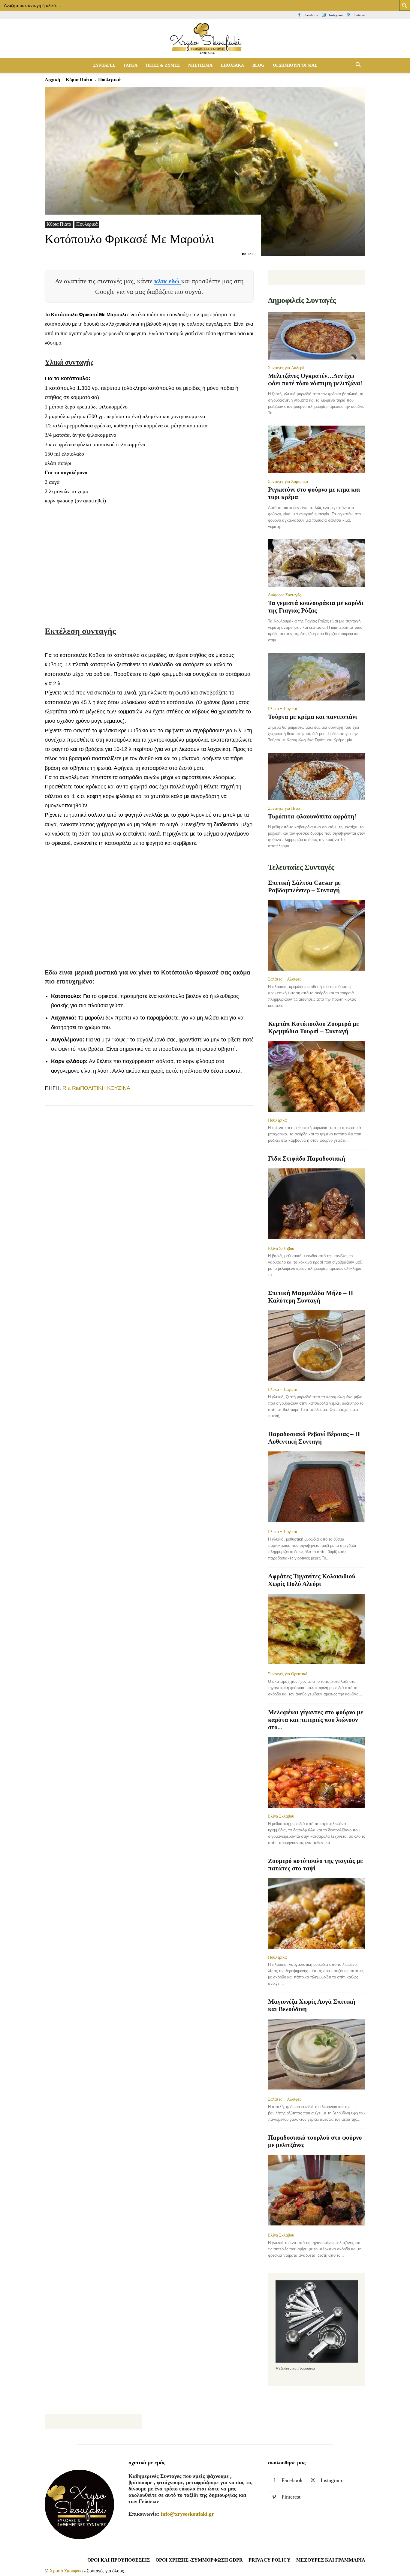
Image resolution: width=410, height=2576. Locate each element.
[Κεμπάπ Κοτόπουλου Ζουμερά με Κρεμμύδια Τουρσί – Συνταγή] (317, 1076)
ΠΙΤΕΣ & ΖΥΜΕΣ (163, 65)
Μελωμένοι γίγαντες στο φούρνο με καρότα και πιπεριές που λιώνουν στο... (316, 1720)
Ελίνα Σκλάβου (281, 1249)
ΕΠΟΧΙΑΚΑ (232, 65)
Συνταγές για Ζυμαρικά (288, 481)
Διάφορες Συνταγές (285, 595)
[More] (160, 1128)
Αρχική (52, 80)
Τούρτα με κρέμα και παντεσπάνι (313, 717)
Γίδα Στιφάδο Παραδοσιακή (307, 1158)
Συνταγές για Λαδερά (286, 368)
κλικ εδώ (168, 281)
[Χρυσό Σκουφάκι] (205, 39)
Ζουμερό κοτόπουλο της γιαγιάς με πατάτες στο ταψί (315, 1865)
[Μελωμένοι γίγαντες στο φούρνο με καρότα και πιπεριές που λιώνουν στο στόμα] (317, 1772)
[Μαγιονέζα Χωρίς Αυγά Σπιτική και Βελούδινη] (317, 2055)
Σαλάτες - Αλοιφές (285, 979)
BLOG (258, 65)
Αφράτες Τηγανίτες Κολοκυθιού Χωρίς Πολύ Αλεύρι (312, 1580)
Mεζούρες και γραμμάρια (331, 2560)
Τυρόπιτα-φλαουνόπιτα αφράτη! (312, 816)
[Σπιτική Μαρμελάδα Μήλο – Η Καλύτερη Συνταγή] (317, 1346)
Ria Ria (71, 1088)
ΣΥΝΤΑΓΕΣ (104, 65)
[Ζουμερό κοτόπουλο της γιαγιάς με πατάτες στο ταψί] (317, 1913)
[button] (358, 65)
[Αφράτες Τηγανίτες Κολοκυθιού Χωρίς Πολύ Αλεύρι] (317, 1630)
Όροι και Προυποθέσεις (119, 2560)
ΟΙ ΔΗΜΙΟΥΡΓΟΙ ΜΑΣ (295, 65)
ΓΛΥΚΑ (131, 65)
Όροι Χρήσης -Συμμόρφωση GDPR (199, 2560)
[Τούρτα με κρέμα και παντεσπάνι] (317, 677)
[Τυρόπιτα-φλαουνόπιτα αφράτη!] (317, 777)
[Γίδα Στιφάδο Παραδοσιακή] (317, 1204)
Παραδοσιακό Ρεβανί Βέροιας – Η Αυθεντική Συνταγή (314, 1438)
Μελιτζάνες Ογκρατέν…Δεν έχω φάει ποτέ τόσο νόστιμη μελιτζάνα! (315, 380)
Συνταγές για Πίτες (284, 808)
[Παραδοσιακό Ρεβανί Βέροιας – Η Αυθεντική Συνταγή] (317, 1487)
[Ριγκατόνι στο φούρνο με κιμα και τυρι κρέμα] (317, 449)
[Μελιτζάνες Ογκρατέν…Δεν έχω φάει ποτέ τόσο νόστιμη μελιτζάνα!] (317, 336)
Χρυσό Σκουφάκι (66, 2571)
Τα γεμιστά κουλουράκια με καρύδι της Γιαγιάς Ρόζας (316, 607)
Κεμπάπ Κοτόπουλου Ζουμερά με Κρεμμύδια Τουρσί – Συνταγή (314, 1027)
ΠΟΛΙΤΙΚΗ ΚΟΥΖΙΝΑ (105, 1088)
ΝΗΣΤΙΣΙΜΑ (200, 65)
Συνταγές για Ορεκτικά (288, 1674)
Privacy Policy (270, 2560)
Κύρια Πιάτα (79, 80)
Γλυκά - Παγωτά (283, 709)
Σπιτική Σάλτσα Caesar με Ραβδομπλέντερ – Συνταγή (304, 886)
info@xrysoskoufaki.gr (187, 2514)
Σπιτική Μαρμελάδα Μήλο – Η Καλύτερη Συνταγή (311, 1297)
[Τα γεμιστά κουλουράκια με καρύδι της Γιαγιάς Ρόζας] (317, 563)
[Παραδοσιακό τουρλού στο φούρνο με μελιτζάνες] (317, 2191)
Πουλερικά (87, 224)
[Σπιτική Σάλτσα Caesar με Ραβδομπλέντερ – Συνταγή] (317, 935)
